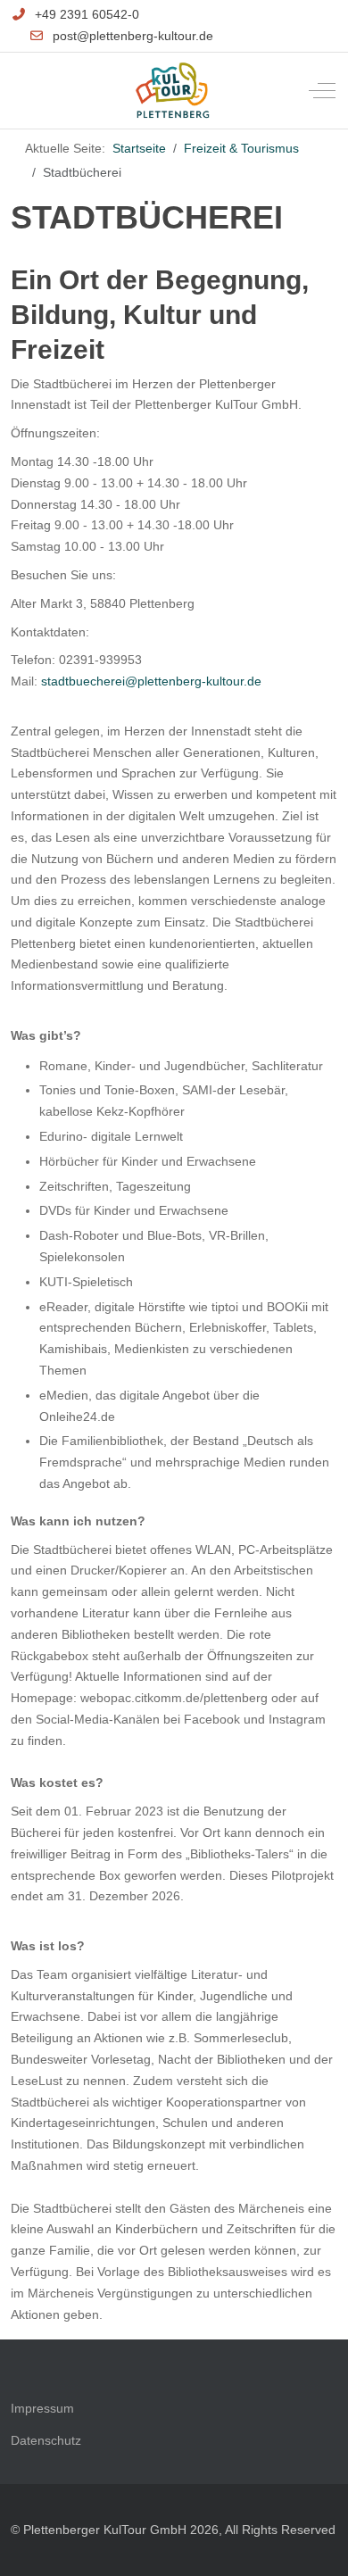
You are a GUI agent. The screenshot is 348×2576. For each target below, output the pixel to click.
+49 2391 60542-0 (87, 14)
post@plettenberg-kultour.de (133, 36)
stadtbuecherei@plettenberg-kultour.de (151, 681)
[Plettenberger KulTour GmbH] (173, 91)
